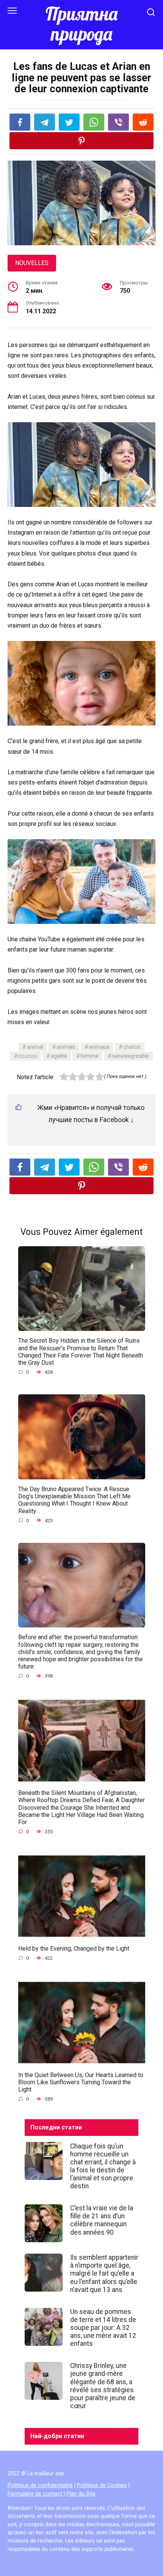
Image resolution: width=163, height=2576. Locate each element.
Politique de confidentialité (40, 2485)
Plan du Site (81, 2494)
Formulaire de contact (35, 2494)
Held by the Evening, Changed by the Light (74, 1948)
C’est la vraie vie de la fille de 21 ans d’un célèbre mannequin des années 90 (102, 2220)
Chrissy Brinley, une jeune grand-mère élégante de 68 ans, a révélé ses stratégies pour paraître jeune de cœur (103, 2386)
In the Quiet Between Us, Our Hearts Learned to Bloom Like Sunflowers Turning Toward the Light (81, 2082)
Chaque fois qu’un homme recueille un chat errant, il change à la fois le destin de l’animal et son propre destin (103, 2166)
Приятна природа (81, 24)
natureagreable (130, 1056)
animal (35, 1047)
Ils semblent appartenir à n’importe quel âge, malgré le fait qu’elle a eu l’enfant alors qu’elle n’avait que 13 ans (104, 2273)
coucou (28, 1056)
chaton (132, 1047)
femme (89, 1056)
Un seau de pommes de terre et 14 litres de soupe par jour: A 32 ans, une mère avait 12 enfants (103, 2328)
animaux (99, 1047)
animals (66, 1047)
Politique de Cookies (102, 2485)
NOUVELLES (32, 263)
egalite (59, 1056)
